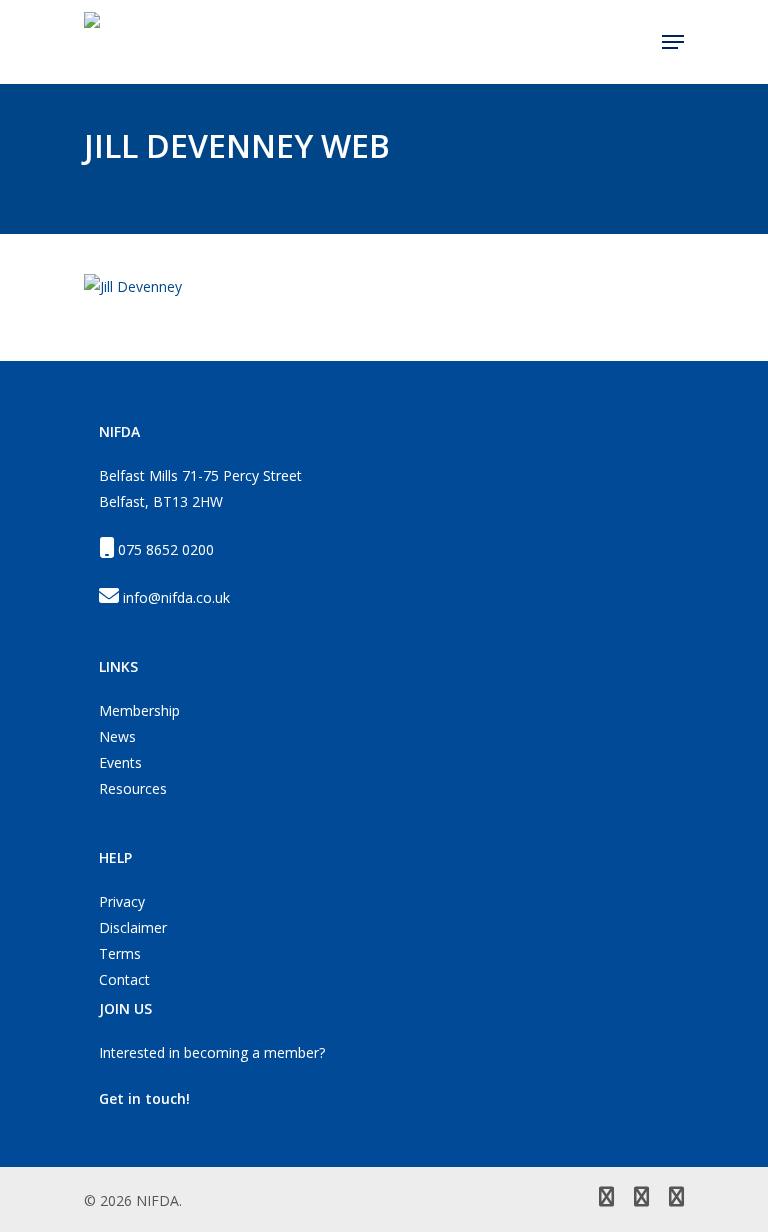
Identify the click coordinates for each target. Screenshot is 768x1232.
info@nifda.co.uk (176, 597)
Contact (124, 979)
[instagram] (676, 1199)
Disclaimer (133, 927)
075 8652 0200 (166, 549)
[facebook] (641, 1199)
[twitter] (606, 1199)
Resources (133, 788)
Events (120, 762)
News (117, 736)
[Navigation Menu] (673, 42)
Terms (120, 953)
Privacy (122, 901)
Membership (139, 710)
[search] (634, 42)
